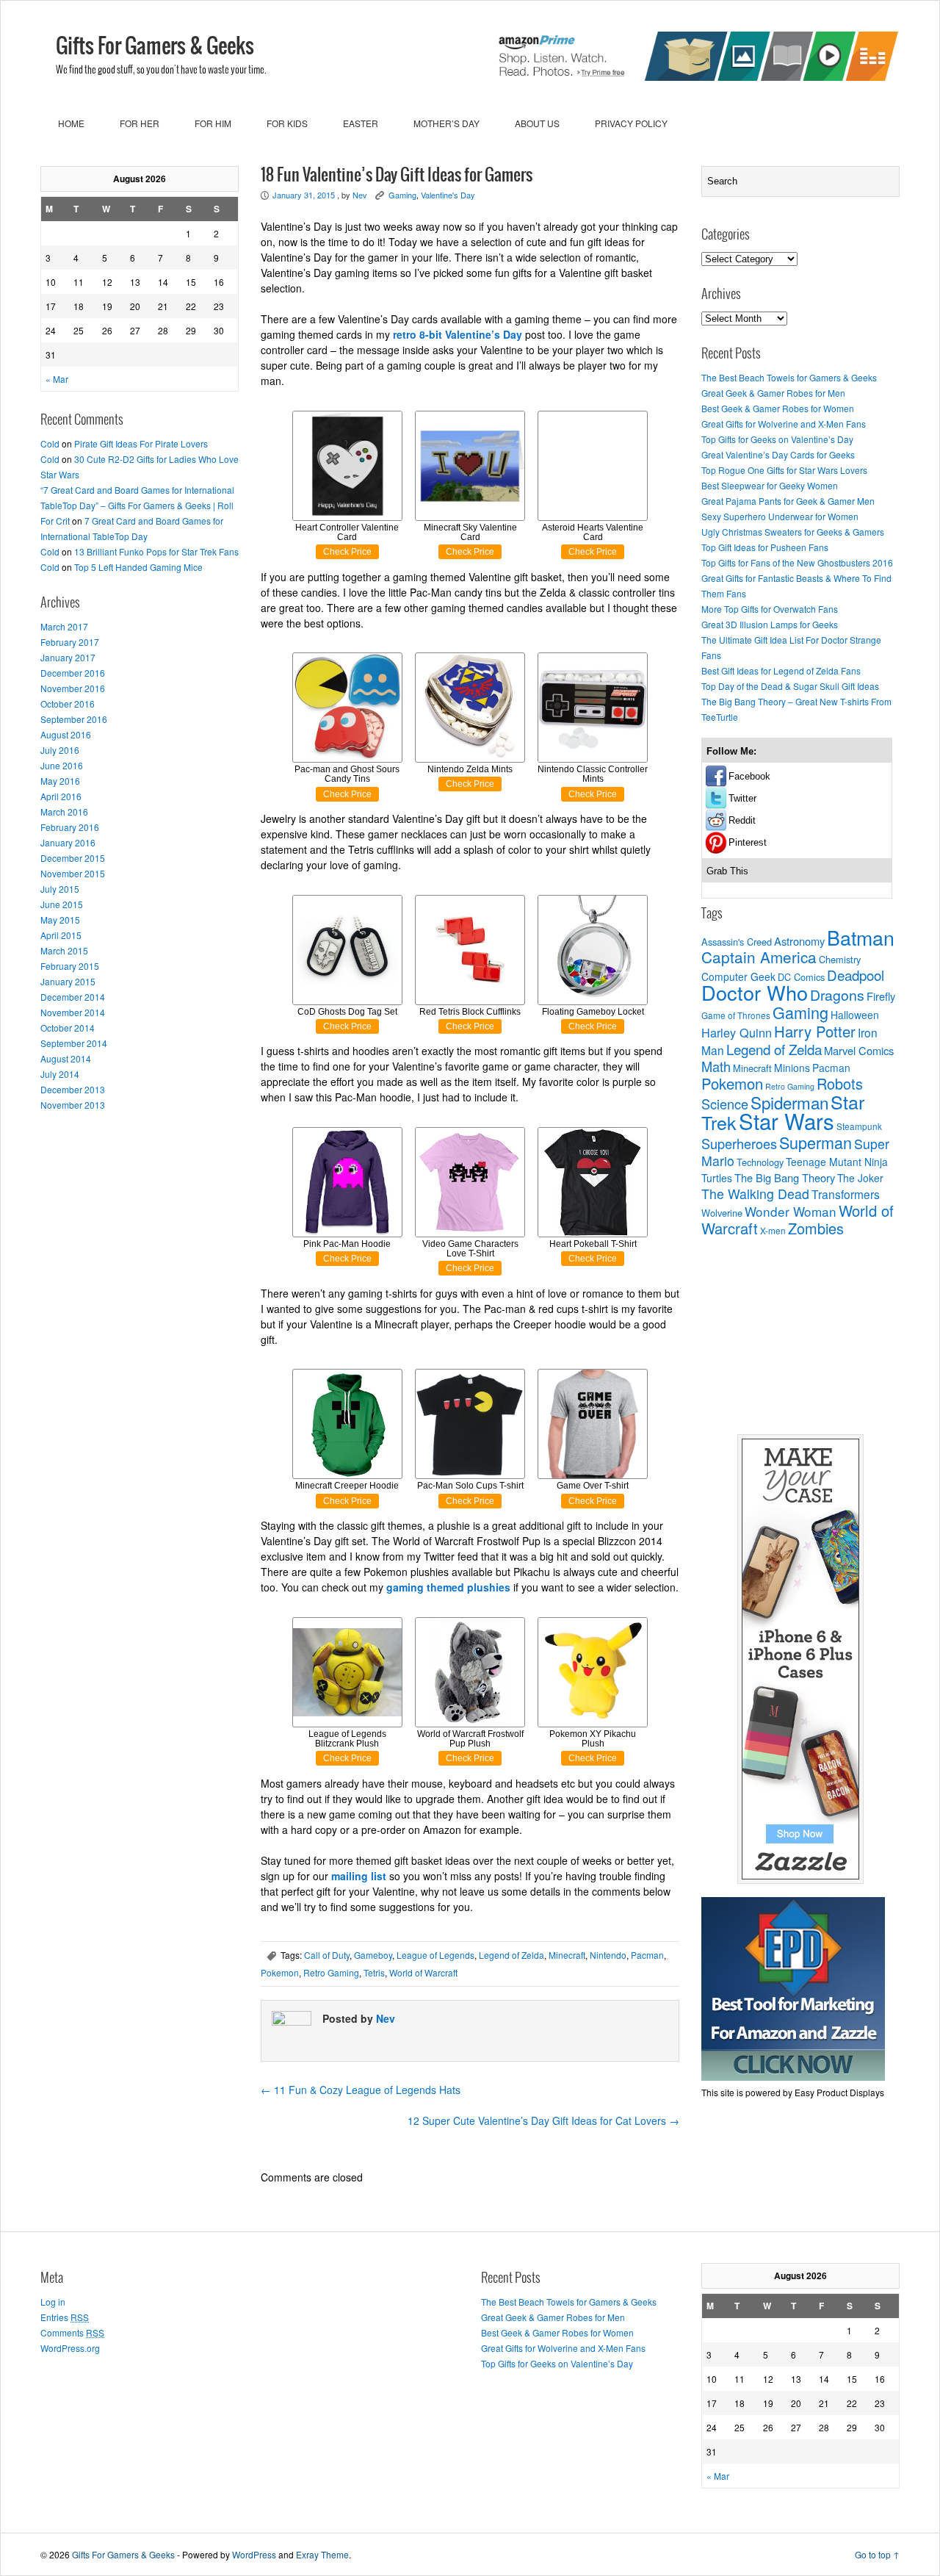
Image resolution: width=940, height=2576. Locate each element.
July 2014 (60, 1074)
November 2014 (73, 1012)
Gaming (402, 195)
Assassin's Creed (737, 942)
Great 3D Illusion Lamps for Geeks (770, 624)
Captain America (759, 957)
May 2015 (60, 920)
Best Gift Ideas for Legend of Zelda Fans (781, 670)
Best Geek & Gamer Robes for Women (778, 408)
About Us (537, 123)
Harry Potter (815, 1031)
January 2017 (68, 657)
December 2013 (73, 1089)
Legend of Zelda (511, 1955)
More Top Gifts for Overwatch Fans (770, 609)
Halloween (855, 1015)
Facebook (749, 776)
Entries (65, 2317)
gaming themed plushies (448, 1587)
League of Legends (435, 1955)
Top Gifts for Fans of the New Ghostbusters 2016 (797, 562)
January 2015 (68, 981)
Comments (72, 2332)
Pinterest (748, 842)
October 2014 (68, 1028)
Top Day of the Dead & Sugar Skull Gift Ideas (790, 686)
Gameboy (373, 1955)
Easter (361, 123)
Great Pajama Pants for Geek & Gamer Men (788, 501)
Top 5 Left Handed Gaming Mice (138, 567)
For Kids (287, 123)
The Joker (860, 1178)
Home (71, 123)
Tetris (374, 1972)
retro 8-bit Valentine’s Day (458, 334)
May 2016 (60, 781)
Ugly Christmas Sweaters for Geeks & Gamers (793, 532)
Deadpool (856, 975)
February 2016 (70, 827)
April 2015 (61, 935)
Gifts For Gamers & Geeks (155, 47)
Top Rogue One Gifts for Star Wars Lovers (784, 470)
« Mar (57, 379)
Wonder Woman (791, 1211)
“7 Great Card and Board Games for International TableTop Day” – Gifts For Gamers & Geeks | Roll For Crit (137, 505)
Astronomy (799, 941)
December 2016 (73, 673)
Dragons (837, 995)
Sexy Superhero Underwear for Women (780, 516)
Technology (760, 1162)
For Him (213, 123)
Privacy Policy (631, 123)
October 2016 (68, 704)
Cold (50, 443)
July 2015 (60, 889)
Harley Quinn (737, 1032)
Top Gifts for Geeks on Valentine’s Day (777, 439)
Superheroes (739, 1143)
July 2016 (60, 750)
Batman (861, 937)
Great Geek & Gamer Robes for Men (773, 393)
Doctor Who (755, 992)
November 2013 (73, 1105)
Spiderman (789, 1102)
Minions (792, 1068)
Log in (53, 2302)
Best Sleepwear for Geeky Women (770, 485)
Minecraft (567, 1955)
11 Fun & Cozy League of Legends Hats (361, 2090)
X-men (773, 1231)
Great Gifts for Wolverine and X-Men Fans (784, 424)
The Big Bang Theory (785, 1177)
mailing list (359, 1876)
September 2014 (74, 1043)
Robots (840, 1083)
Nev (360, 195)
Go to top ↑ (877, 2554)
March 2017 (64, 626)
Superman (816, 1142)
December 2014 (73, 997)
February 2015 (70, 966)
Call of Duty (327, 1955)
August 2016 (66, 734)
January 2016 (68, 842)
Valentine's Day (448, 195)
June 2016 (62, 765)
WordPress (254, 2554)
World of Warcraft (423, 1972)
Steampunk (859, 1126)
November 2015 (73, 873)
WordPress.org (70, 2348)
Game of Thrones (736, 1015)
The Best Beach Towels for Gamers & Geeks (789, 377)
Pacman (647, 1955)
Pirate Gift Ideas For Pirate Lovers (141, 443)
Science (725, 1104)
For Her (140, 123)
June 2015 (62, 904)
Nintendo (608, 1955)
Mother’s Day (446, 123)
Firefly (881, 996)
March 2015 (64, 950)
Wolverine (722, 1213)
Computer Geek (738, 976)
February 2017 (70, 642)
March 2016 (64, 812)
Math (716, 1066)
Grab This (727, 871)
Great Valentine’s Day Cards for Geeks (778, 454)
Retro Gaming (331, 1972)
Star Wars (787, 1120)
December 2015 (73, 858)
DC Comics (801, 977)
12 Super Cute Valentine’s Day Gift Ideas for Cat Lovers (543, 2120)
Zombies (816, 1228)
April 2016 (61, 796)
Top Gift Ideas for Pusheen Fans (765, 547)
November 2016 (73, 688)
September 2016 (74, 719)
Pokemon (280, 1972)
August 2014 (66, 1058)
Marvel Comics (859, 1050)
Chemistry (840, 959)
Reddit (742, 820)
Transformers (846, 1194)
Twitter (742, 798)
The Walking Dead (755, 1194)
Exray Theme (322, 2554)
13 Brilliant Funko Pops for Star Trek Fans (156, 551)
